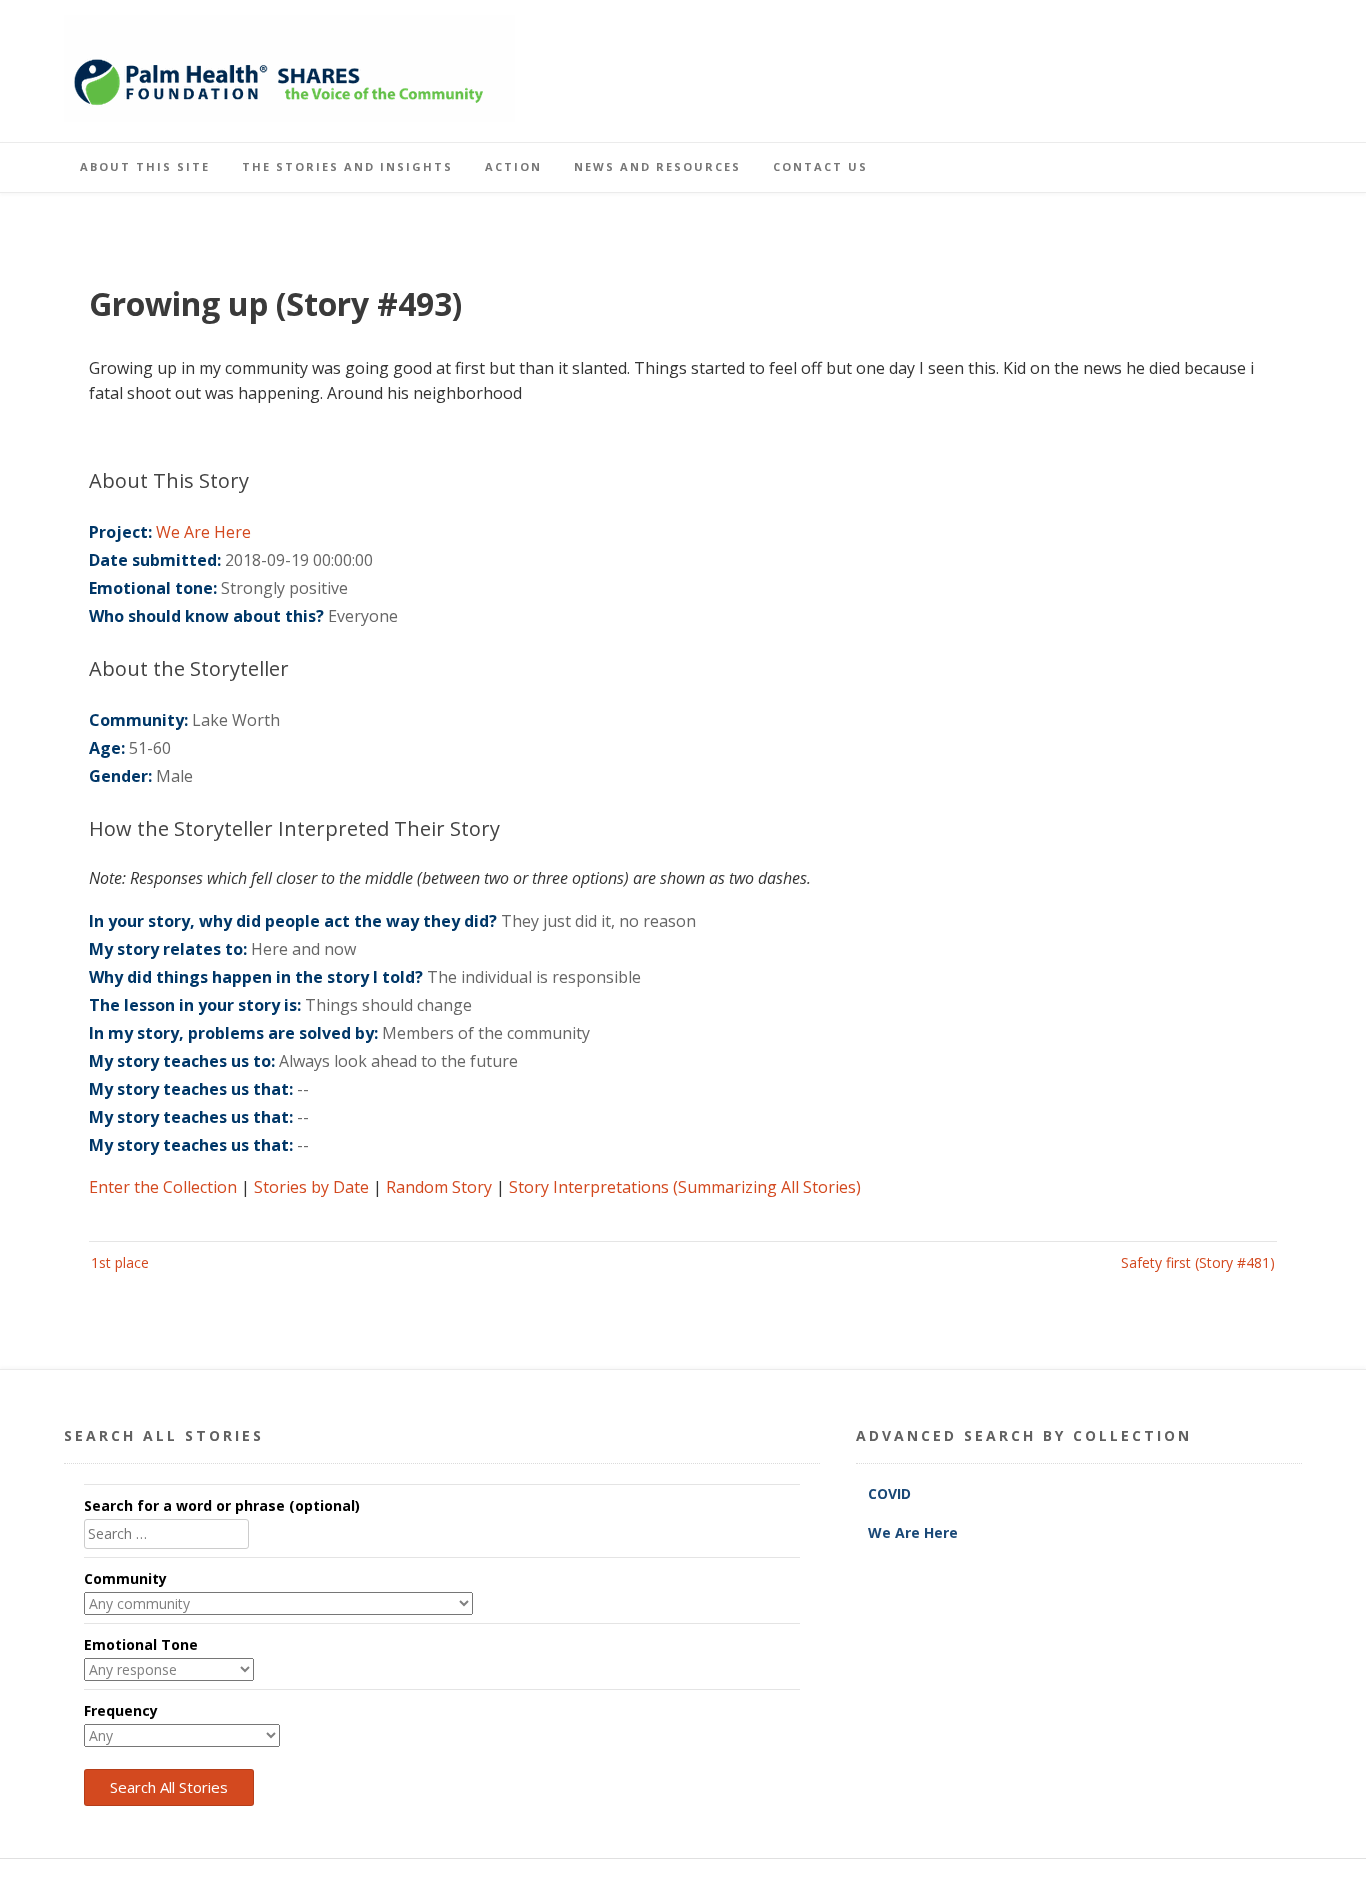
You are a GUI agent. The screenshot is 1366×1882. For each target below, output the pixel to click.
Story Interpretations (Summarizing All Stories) (685, 1187)
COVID (891, 1493)
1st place (120, 1262)
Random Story (439, 1187)
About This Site (145, 166)
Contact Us (820, 166)
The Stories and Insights (347, 166)
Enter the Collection (163, 1187)
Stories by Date (311, 1187)
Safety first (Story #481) (1198, 1262)
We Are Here (203, 532)
